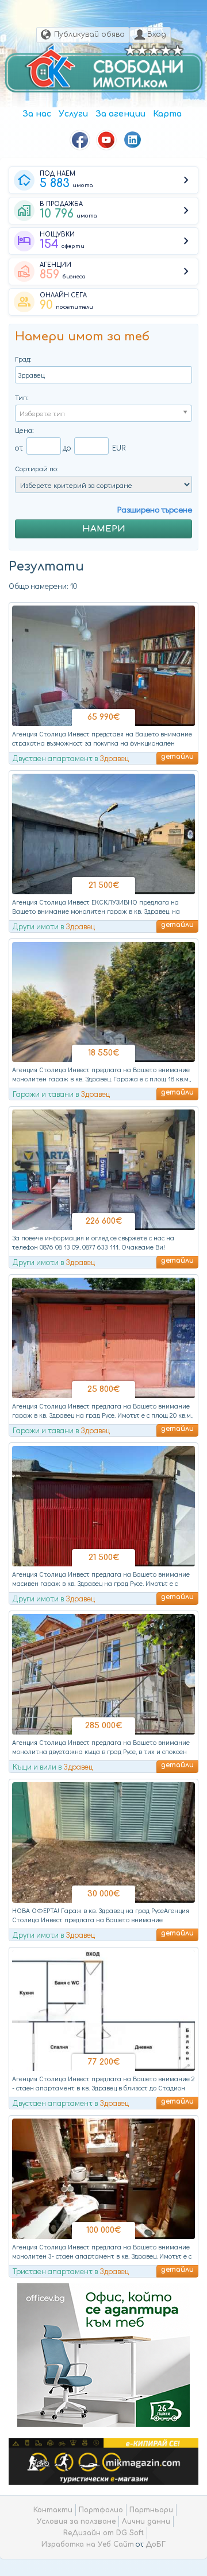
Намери (104, 529)
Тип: (22, 397)
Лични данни (146, 2521)
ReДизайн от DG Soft (103, 2533)
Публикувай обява (89, 34)
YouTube (106, 140)
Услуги (73, 114)
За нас (37, 114)
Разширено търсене (155, 509)
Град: (23, 358)
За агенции (120, 114)
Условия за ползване (76, 2521)
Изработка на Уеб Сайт (88, 2544)
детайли (177, 756)
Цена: (24, 430)
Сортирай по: (37, 468)
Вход (157, 34)
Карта (167, 114)
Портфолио (101, 2510)
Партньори (151, 2510)
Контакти (53, 2510)
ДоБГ (156, 2544)
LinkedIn (133, 140)
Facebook (80, 140)
